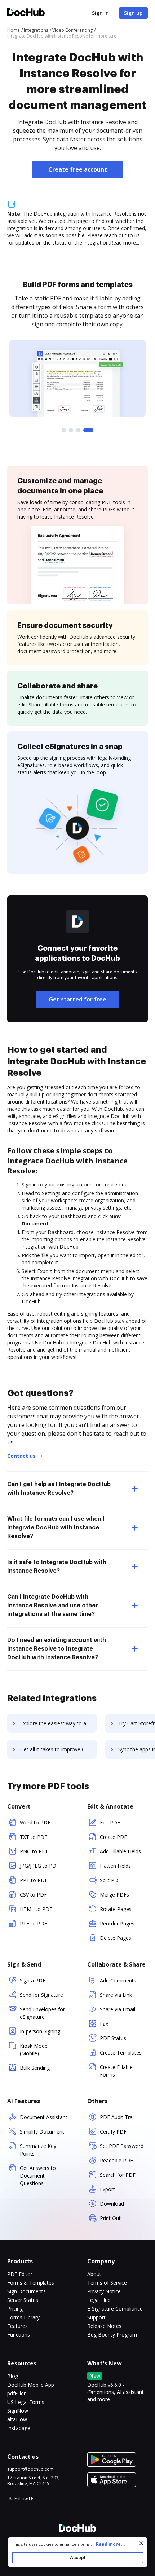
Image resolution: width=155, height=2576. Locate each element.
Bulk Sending (35, 2068)
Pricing (15, 2309)
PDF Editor (20, 2274)
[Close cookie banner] (141, 2543)
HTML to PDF (36, 1909)
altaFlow (17, 2419)
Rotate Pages (116, 1909)
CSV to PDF (33, 1895)
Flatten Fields (115, 1866)
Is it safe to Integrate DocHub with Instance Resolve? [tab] (57, 1567)
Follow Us (24, 2499)
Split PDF (110, 1880)
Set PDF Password (122, 2146)
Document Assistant (44, 2117)
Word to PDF (35, 1822)
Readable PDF (116, 2160)
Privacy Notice (104, 2291)
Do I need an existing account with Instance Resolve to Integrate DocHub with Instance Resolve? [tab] (57, 1649)
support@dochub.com (30, 2469)
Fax (104, 2024)
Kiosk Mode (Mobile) (34, 2049)
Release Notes (104, 2326)
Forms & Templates (31, 2283)
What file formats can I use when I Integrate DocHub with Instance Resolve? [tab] (56, 1528)
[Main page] (26, 13)
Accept (78, 2557)
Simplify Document (42, 2132)
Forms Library (23, 2317)
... (107, 2544)
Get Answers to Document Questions (38, 2176)
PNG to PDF (34, 1851)
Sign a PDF (33, 1980)
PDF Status (113, 2038)
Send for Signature (41, 1995)
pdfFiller (16, 2393)
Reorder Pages (117, 1923)
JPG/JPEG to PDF (39, 1866)
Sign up (133, 13)
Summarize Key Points (38, 2150)
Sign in (100, 13)
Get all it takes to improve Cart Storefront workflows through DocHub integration (58, 1749)
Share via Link (116, 1995)
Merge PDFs (114, 1895)
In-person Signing (40, 2031)
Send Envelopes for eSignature (42, 2013)
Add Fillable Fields (120, 1851)
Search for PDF (118, 2175)
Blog (13, 2376)
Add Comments (118, 1980)
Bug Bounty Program (112, 2335)
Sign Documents (26, 2291)
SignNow (18, 2411)
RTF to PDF (34, 1923)
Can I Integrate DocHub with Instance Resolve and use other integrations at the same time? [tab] (53, 1606)
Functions (19, 2335)
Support (96, 2317)
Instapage (19, 2428)
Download (112, 2204)
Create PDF (113, 1837)
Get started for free (77, 999)
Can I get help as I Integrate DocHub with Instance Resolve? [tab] (59, 1489)
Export (107, 2189)
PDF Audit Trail (117, 2117)
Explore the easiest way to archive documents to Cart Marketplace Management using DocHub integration (58, 1723)
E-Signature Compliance (115, 2309)
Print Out (110, 2218)
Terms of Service (107, 2283)
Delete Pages (116, 1938)
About (94, 2274)
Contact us (21, 1456)
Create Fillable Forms (116, 2071)
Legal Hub (99, 2300)
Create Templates (121, 2053)
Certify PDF (113, 2132)
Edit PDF (110, 1822)
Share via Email (118, 2009)
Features (17, 2326)
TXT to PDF (34, 1837)
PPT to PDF (34, 1880)
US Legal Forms (26, 2402)
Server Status (23, 2300)
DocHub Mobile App (31, 2385)
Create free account (78, 169)
